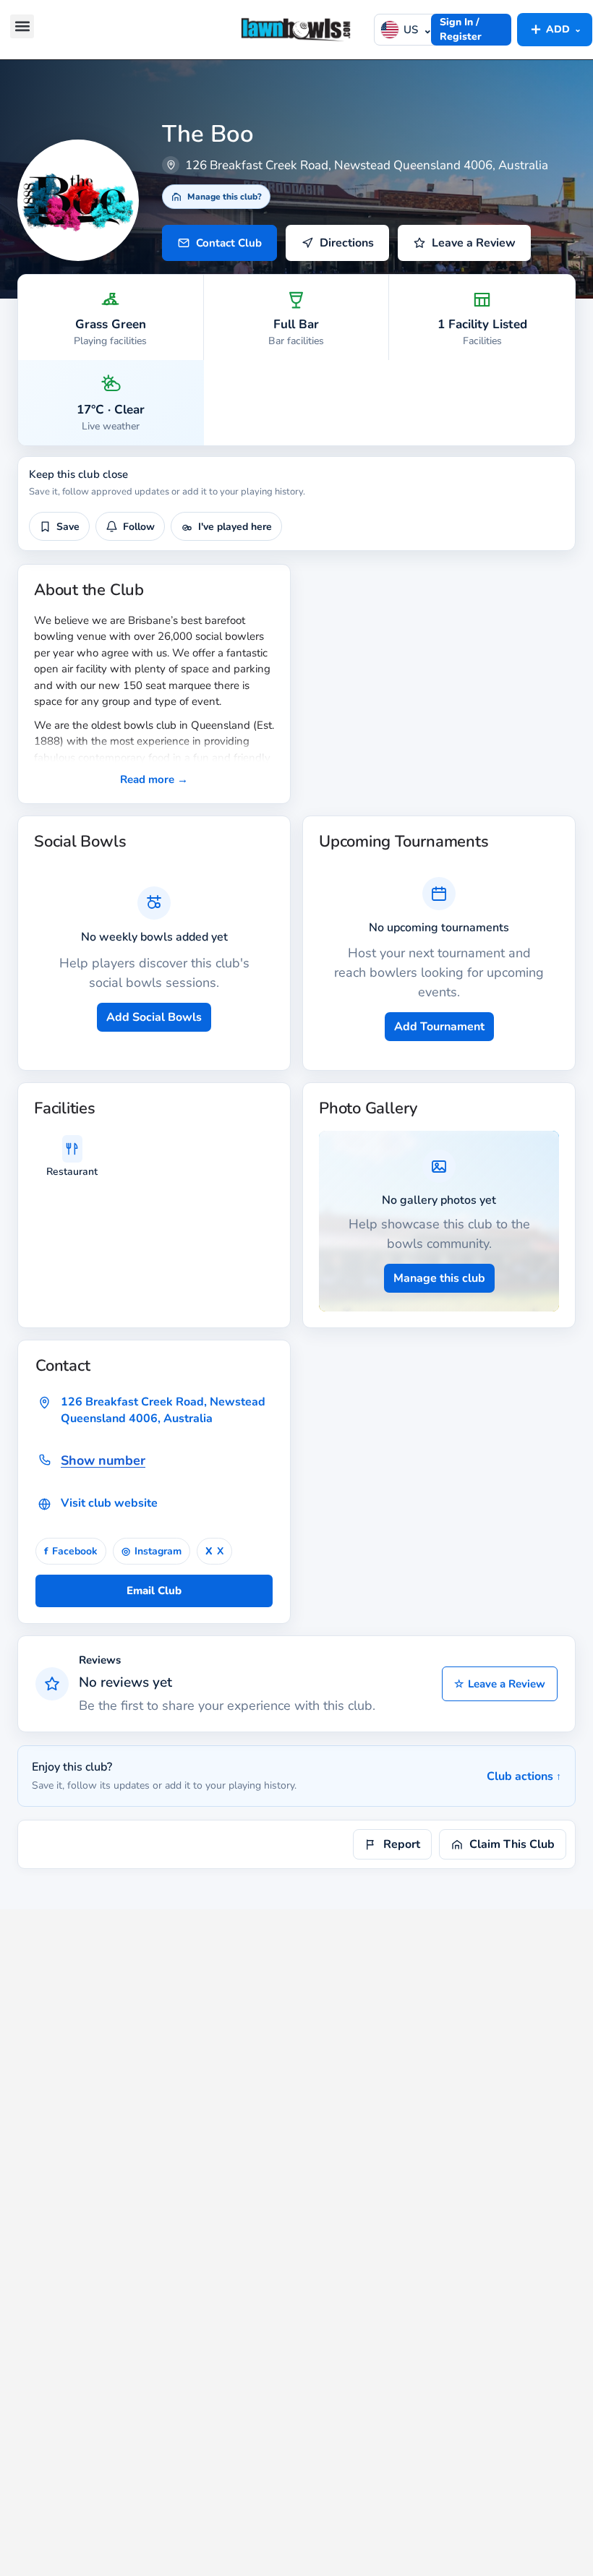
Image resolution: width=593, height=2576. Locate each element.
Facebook (71, 1551)
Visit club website (109, 1503)
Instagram (152, 1551)
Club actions (524, 1776)
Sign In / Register (461, 29)
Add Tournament (439, 1027)
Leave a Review (500, 1684)
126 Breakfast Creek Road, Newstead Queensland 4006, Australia (163, 1410)
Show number (103, 1460)
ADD (555, 29)
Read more (154, 779)
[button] (22, 26)
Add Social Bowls (154, 1017)
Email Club (154, 1591)
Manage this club (439, 1278)
